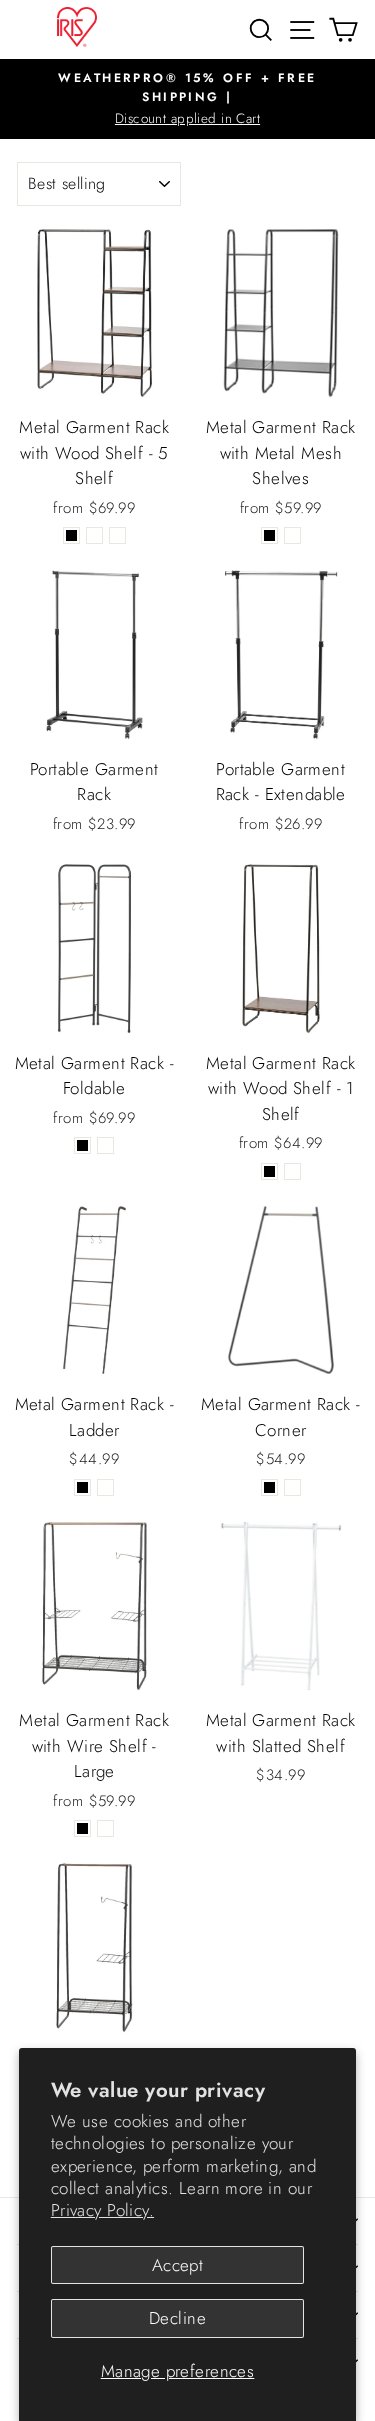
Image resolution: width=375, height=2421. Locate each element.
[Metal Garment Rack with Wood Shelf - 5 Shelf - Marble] (117, 535)
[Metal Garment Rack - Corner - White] (292, 1487)
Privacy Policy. (102, 2210)
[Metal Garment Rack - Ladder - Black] (82, 1487)
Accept (178, 2265)
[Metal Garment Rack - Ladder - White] (105, 1487)
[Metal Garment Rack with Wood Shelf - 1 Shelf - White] (292, 1171)
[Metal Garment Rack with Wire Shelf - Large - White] (105, 1828)
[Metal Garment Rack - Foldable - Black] (82, 1145)
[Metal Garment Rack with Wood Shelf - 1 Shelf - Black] (269, 1171)
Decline (177, 2318)
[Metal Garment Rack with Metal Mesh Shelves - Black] (269, 535)
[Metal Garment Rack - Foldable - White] (105, 1145)
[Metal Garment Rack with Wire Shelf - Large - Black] (82, 1828)
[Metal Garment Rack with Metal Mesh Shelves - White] (292, 535)
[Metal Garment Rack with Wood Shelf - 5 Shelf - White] (94, 535)
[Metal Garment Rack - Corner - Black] (269, 1487)
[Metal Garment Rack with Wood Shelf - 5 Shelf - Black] (71, 535)
